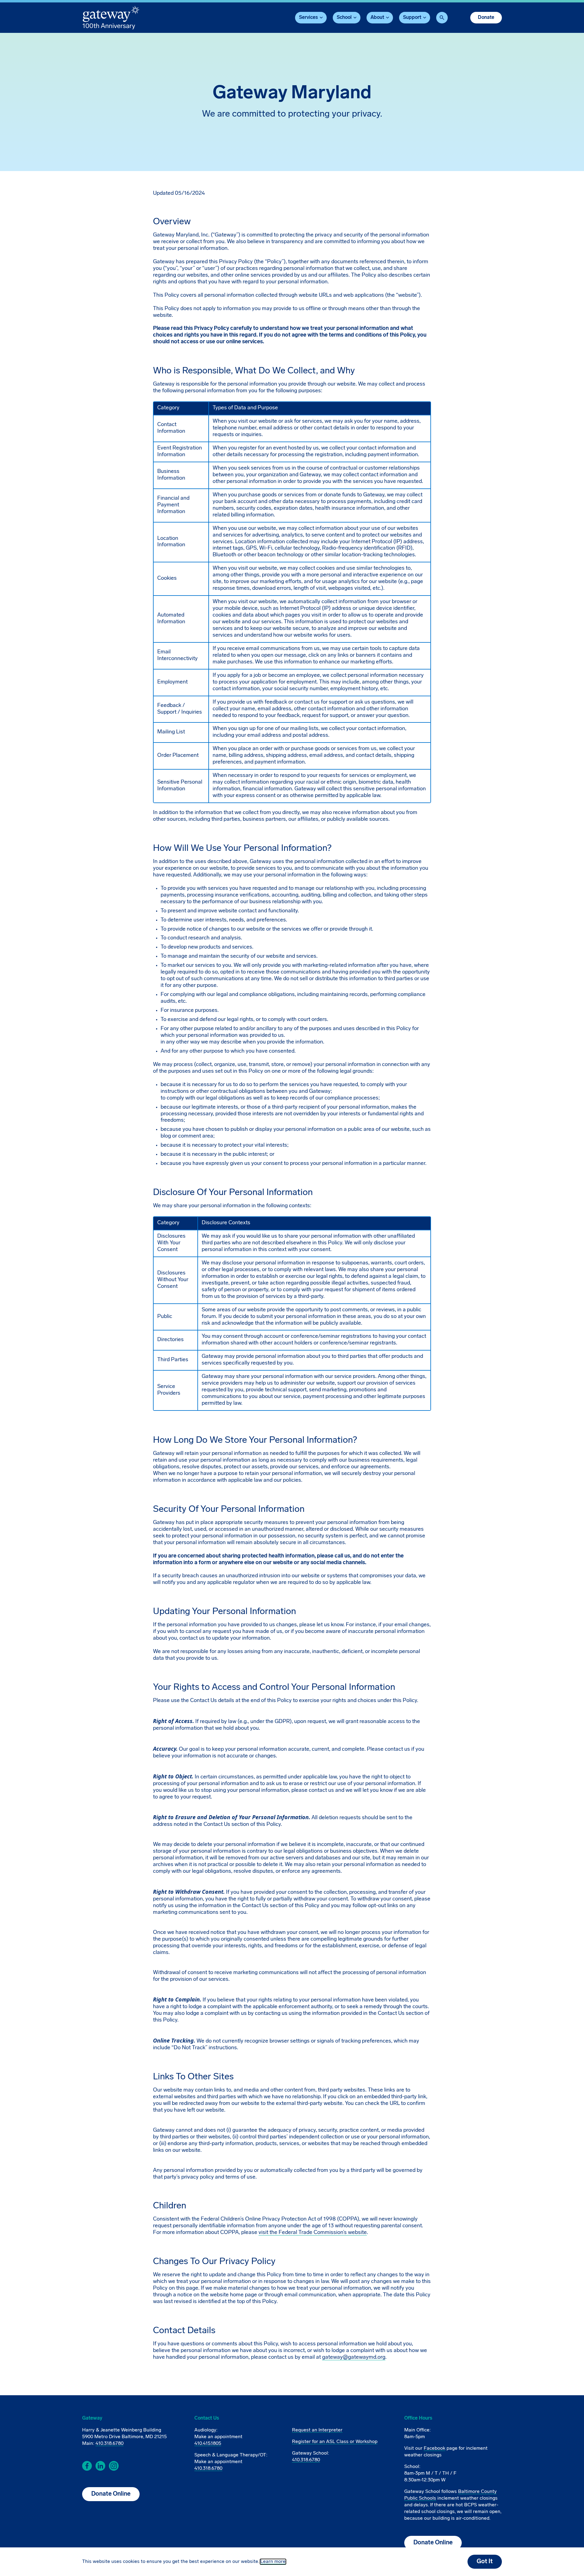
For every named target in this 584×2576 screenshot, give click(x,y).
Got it (485, 2562)
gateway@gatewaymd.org (354, 2358)
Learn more (273, 2562)
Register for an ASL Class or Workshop (335, 2442)
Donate (486, 18)
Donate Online (111, 2494)
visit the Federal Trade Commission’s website (313, 2233)
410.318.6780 (109, 2444)
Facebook (435, 2448)
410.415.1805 (208, 2444)
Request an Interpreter (317, 2430)
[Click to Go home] (111, 18)
